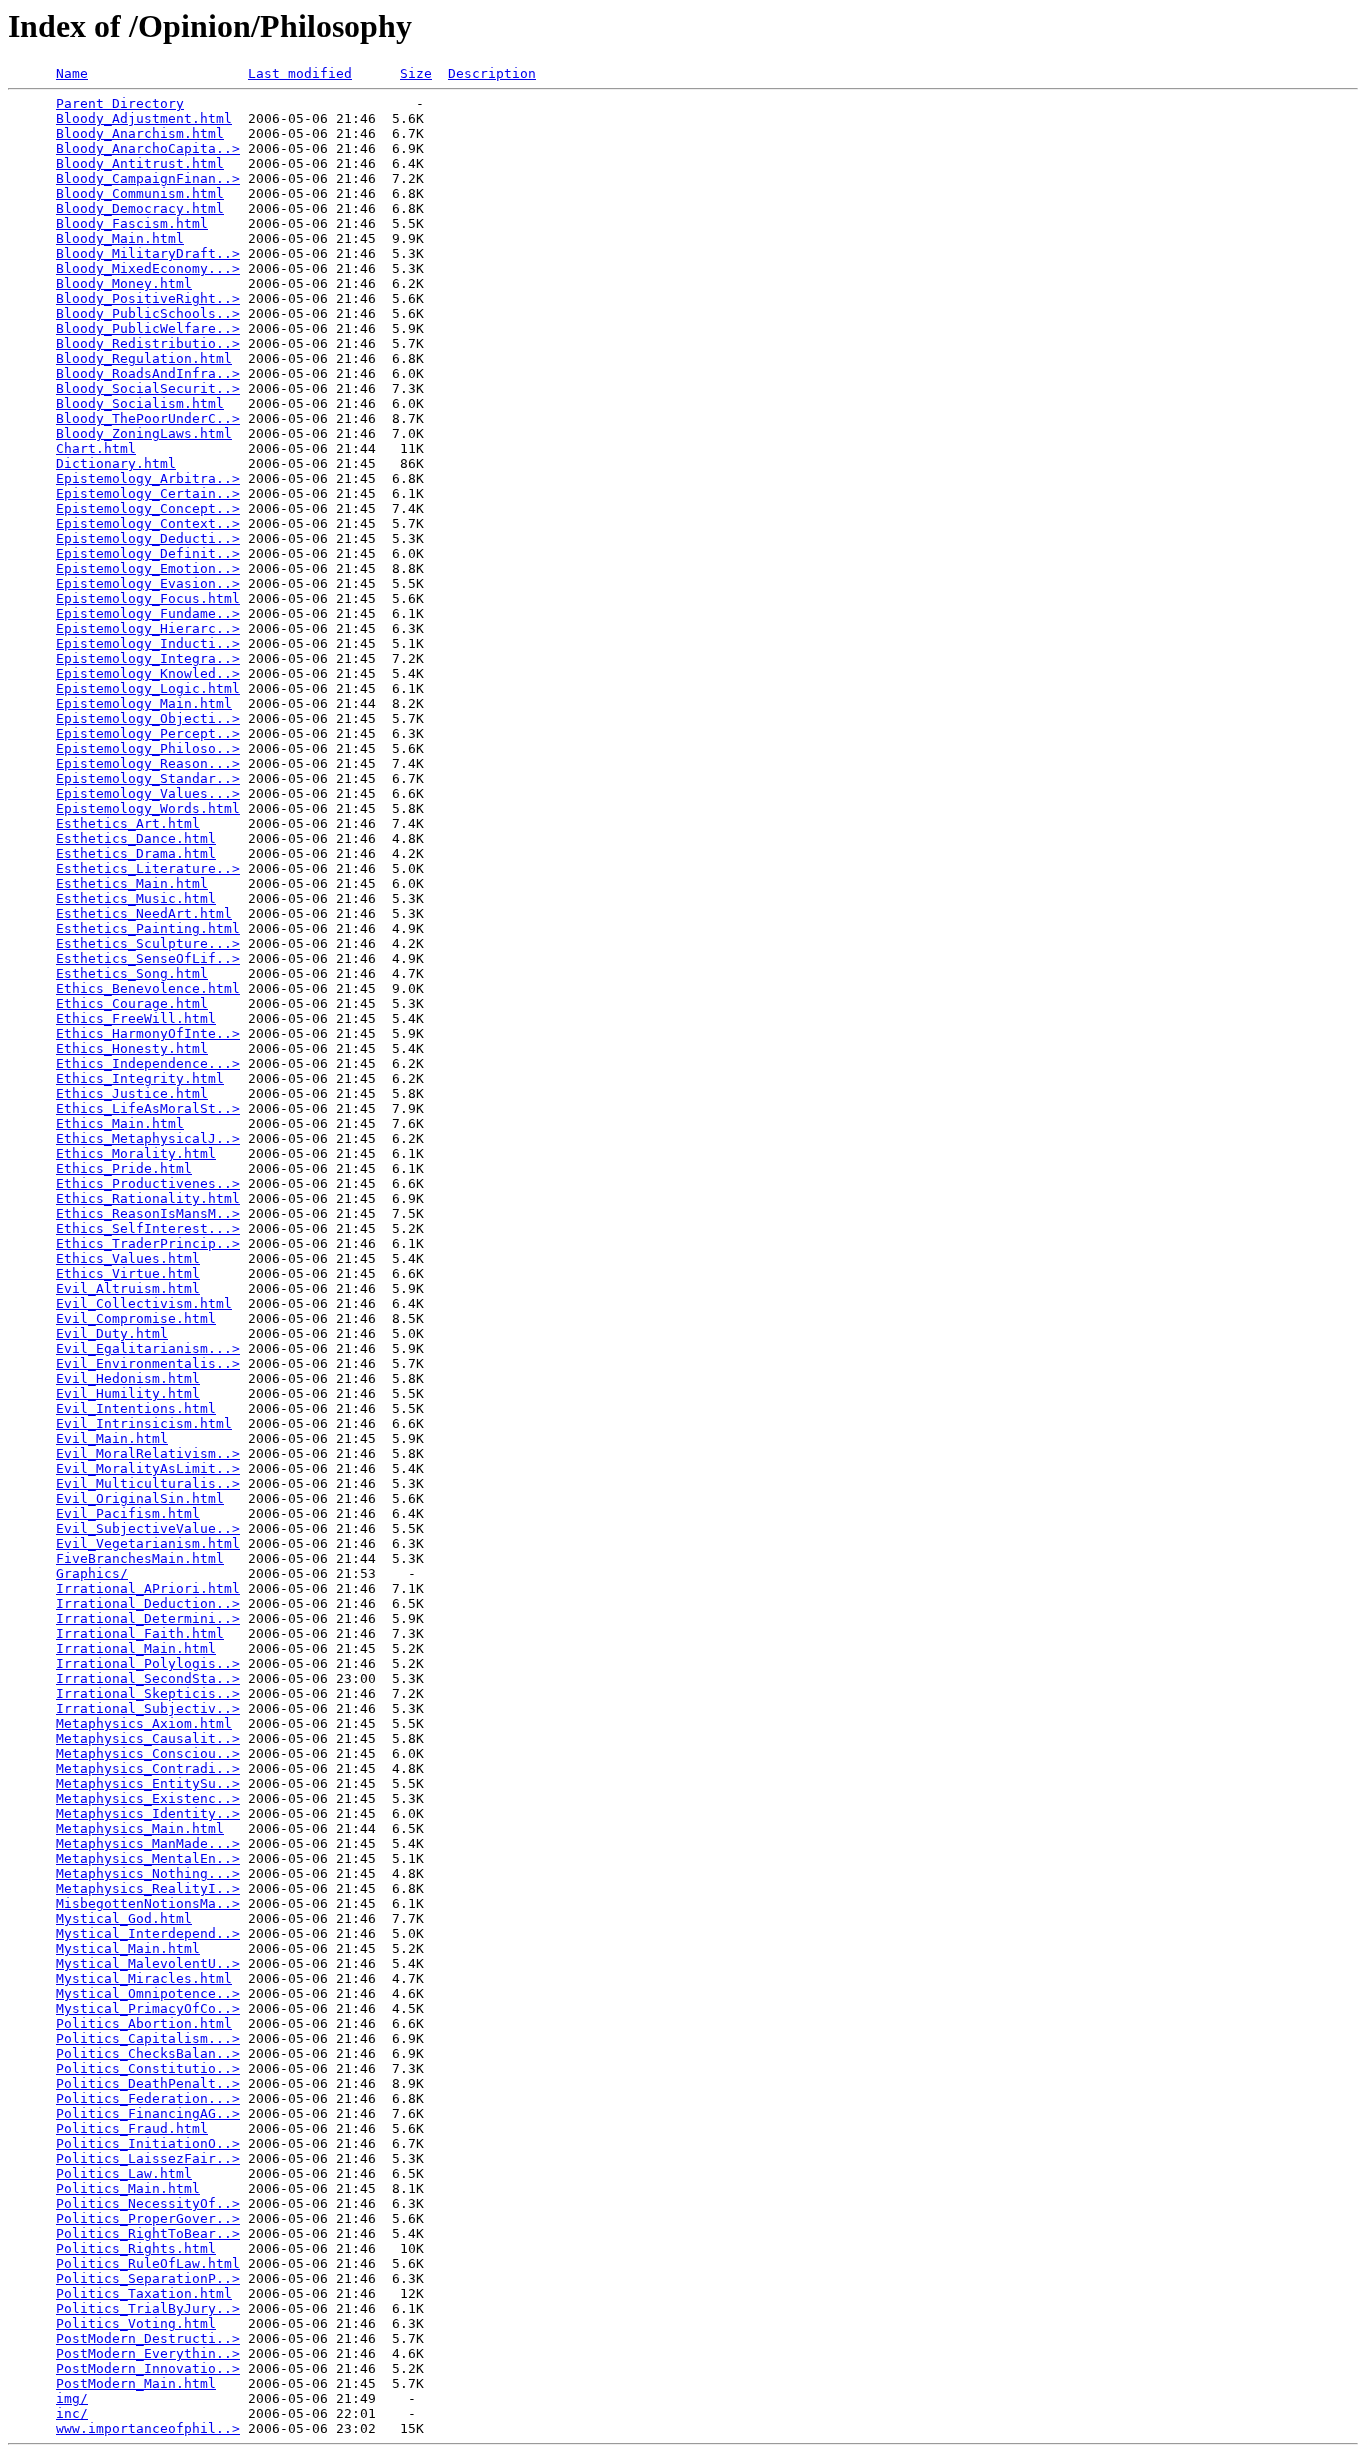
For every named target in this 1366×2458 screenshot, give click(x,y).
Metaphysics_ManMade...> (148, 1843)
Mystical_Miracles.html (144, 1978)
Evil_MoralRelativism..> (148, 1453)
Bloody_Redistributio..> (148, 343)
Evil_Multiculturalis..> (148, 1483)
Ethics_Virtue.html (128, 1273)
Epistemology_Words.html (148, 808)
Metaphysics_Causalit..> (148, 1738)
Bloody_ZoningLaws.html (144, 433)
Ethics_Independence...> (148, 1063)
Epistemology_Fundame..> (148, 613)
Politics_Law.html (124, 2173)
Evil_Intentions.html (136, 1408)
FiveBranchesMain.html (140, 1558)
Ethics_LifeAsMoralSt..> (148, 1108)
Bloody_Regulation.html (144, 358)
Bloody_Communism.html (140, 193)
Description (492, 73)
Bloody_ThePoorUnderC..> (148, 418)
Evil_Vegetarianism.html (148, 1543)
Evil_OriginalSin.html (140, 1498)
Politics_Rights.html (136, 2248)
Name (72, 73)
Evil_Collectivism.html (144, 1303)
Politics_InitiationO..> (148, 2143)
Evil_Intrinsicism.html (144, 1423)
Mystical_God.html (124, 1918)
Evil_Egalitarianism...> (148, 1348)
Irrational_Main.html (136, 1648)
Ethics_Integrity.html (140, 1078)
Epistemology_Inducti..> (148, 643)
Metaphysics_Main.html (140, 1828)
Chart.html (96, 448)
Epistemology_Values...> (148, 793)
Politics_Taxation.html (144, 2293)
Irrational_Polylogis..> (148, 1663)
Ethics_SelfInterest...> (148, 1228)
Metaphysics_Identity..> (148, 1813)
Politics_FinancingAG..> (148, 2113)
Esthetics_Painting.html (148, 928)
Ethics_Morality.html (136, 1153)
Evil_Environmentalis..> (148, 1363)
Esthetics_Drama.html (136, 853)
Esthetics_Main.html (132, 883)
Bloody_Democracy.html (140, 208)
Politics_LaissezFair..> (148, 2158)
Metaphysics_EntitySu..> (148, 1783)
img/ (72, 2398)
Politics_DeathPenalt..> (148, 2083)
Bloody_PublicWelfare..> (148, 328)
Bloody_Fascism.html (132, 223)
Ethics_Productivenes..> (148, 1183)
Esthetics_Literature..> (148, 868)
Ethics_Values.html (128, 1258)
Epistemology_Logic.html (148, 688)
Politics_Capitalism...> (148, 2038)
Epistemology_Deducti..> (148, 538)
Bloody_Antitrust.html (140, 163)
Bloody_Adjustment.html (144, 118)
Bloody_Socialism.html (140, 403)
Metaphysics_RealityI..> (148, 1888)
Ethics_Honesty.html (132, 1048)
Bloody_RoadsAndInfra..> (148, 373)
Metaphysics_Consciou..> (148, 1753)
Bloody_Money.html (124, 283)
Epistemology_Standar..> (148, 778)
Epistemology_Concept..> (148, 508)
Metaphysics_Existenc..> (148, 1798)
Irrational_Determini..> (148, 1618)
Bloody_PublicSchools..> (148, 313)
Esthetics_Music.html (136, 898)
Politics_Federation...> (148, 2098)
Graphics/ (92, 1573)
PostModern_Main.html (136, 2383)
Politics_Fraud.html (132, 2128)
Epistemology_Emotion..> (148, 568)
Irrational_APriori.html (148, 1588)
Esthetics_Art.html (128, 823)
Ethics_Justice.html (132, 1093)
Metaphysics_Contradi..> (148, 1768)
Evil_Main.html (112, 1438)
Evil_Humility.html (128, 1393)
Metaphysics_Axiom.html (144, 1723)
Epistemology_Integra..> (148, 658)
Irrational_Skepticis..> (148, 1693)
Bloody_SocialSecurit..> (148, 388)
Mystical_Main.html (128, 1948)
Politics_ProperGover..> (148, 2218)
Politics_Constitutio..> (148, 2068)
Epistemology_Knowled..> (148, 673)
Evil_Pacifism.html (128, 1513)
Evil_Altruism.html (128, 1288)
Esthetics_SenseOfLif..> (148, 958)
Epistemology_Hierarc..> (148, 628)
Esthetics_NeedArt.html (144, 913)
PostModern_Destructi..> (148, 2338)
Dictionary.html (116, 463)
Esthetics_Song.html (132, 973)
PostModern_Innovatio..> (148, 2368)
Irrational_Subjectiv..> (148, 1708)
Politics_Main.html (128, 2188)
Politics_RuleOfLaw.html (148, 2263)
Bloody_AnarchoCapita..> (148, 148)
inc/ (72, 2413)
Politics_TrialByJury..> (148, 2308)
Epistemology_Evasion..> (148, 583)
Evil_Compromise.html (136, 1318)
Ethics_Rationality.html (148, 1198)
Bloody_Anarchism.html (140, 133)
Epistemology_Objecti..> (148, 718)
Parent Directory (120, 103)
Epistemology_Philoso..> (148, 748)
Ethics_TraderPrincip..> (148, 1243)
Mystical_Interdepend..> (148, 1933)
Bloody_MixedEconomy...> (148, 268)
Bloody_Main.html (120, 238)
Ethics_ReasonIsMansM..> (148, 1213)
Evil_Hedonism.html (128, 1378)
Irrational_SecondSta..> (148, 1678)
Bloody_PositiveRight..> (148, 298)
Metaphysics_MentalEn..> (148, 1858)
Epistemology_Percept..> (148, 733)
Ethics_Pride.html (124, 1168)
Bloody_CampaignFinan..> (148, 178)
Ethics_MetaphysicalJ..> (148, 1138)
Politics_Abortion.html (144, 2023)
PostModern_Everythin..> (148, 2353)
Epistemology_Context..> (148, 523)
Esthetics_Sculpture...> (148, 943)
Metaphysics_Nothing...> (148, 1873)
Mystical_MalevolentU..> (148, 1963)
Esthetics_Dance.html (136, 838)
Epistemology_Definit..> (148, 553)
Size (416, 73)
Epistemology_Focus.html (148, 598)
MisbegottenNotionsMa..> (148, 1903)
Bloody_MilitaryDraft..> (148, 253)
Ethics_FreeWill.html (136, 1018)
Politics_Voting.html (136, 2323)
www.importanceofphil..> (148, 2428)
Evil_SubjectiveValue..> (148, 1528)
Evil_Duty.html (112, 1333)
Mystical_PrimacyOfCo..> (148, 2008)
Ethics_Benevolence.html (148, 988)
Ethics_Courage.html (132, 1003)
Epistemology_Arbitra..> (148, 478)
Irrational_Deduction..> (148, 1603)
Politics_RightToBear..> (148, 2233)
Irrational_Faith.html (140, 1633)
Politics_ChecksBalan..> (148, 2053)
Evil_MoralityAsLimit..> (148, 1468)
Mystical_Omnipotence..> (148, 1993)
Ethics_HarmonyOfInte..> (148, 1033)
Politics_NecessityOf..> (148, 2203)
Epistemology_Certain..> (148, 493)
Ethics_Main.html (120, 1123)
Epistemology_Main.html (144, 703)
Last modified (300, 73)
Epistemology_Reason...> (148, 763)
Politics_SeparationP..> (148, 2278)
